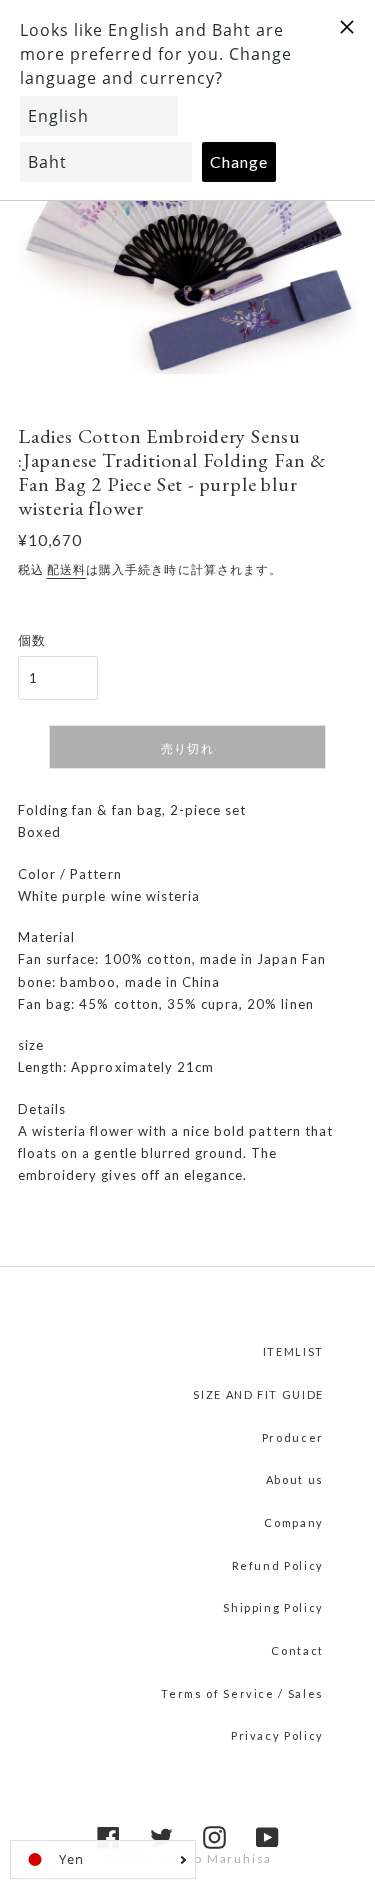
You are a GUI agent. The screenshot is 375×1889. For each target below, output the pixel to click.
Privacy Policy (277, 1735)
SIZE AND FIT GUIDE (258, 1394)
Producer (293, 1437)
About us (295, 1479)
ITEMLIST (293, 1351)
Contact (297, 1650)
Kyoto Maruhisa (217, 1858)
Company (294, 1522)
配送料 (66, 569)
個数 (32, 640)
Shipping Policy (273, 1607)
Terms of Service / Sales (242, 1693)
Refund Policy (278, 1565)
